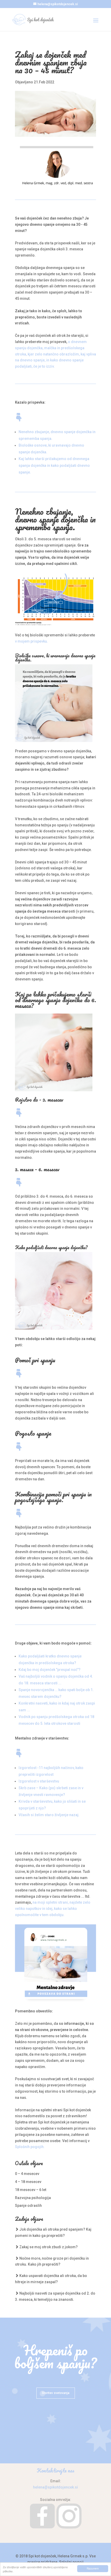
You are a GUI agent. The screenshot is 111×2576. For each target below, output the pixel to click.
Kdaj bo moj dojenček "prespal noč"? (50, 1670)
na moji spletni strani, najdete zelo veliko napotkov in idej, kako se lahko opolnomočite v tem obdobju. (53, 1909)
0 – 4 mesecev (27, 2174)
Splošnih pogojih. (30, 2147)
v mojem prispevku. (31, 641)
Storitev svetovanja (56, 2393)
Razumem (93, 2568)
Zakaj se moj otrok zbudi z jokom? (49, 2247)
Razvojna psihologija (33, 2198)
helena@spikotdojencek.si (55, 2487)
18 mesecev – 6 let (31, 2190)
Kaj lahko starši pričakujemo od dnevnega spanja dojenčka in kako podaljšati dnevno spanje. (54, 465)
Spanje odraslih (28, 2206)
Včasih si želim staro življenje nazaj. (49, 1815)
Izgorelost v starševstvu (39, 1781)
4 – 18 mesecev (28, 2182)
